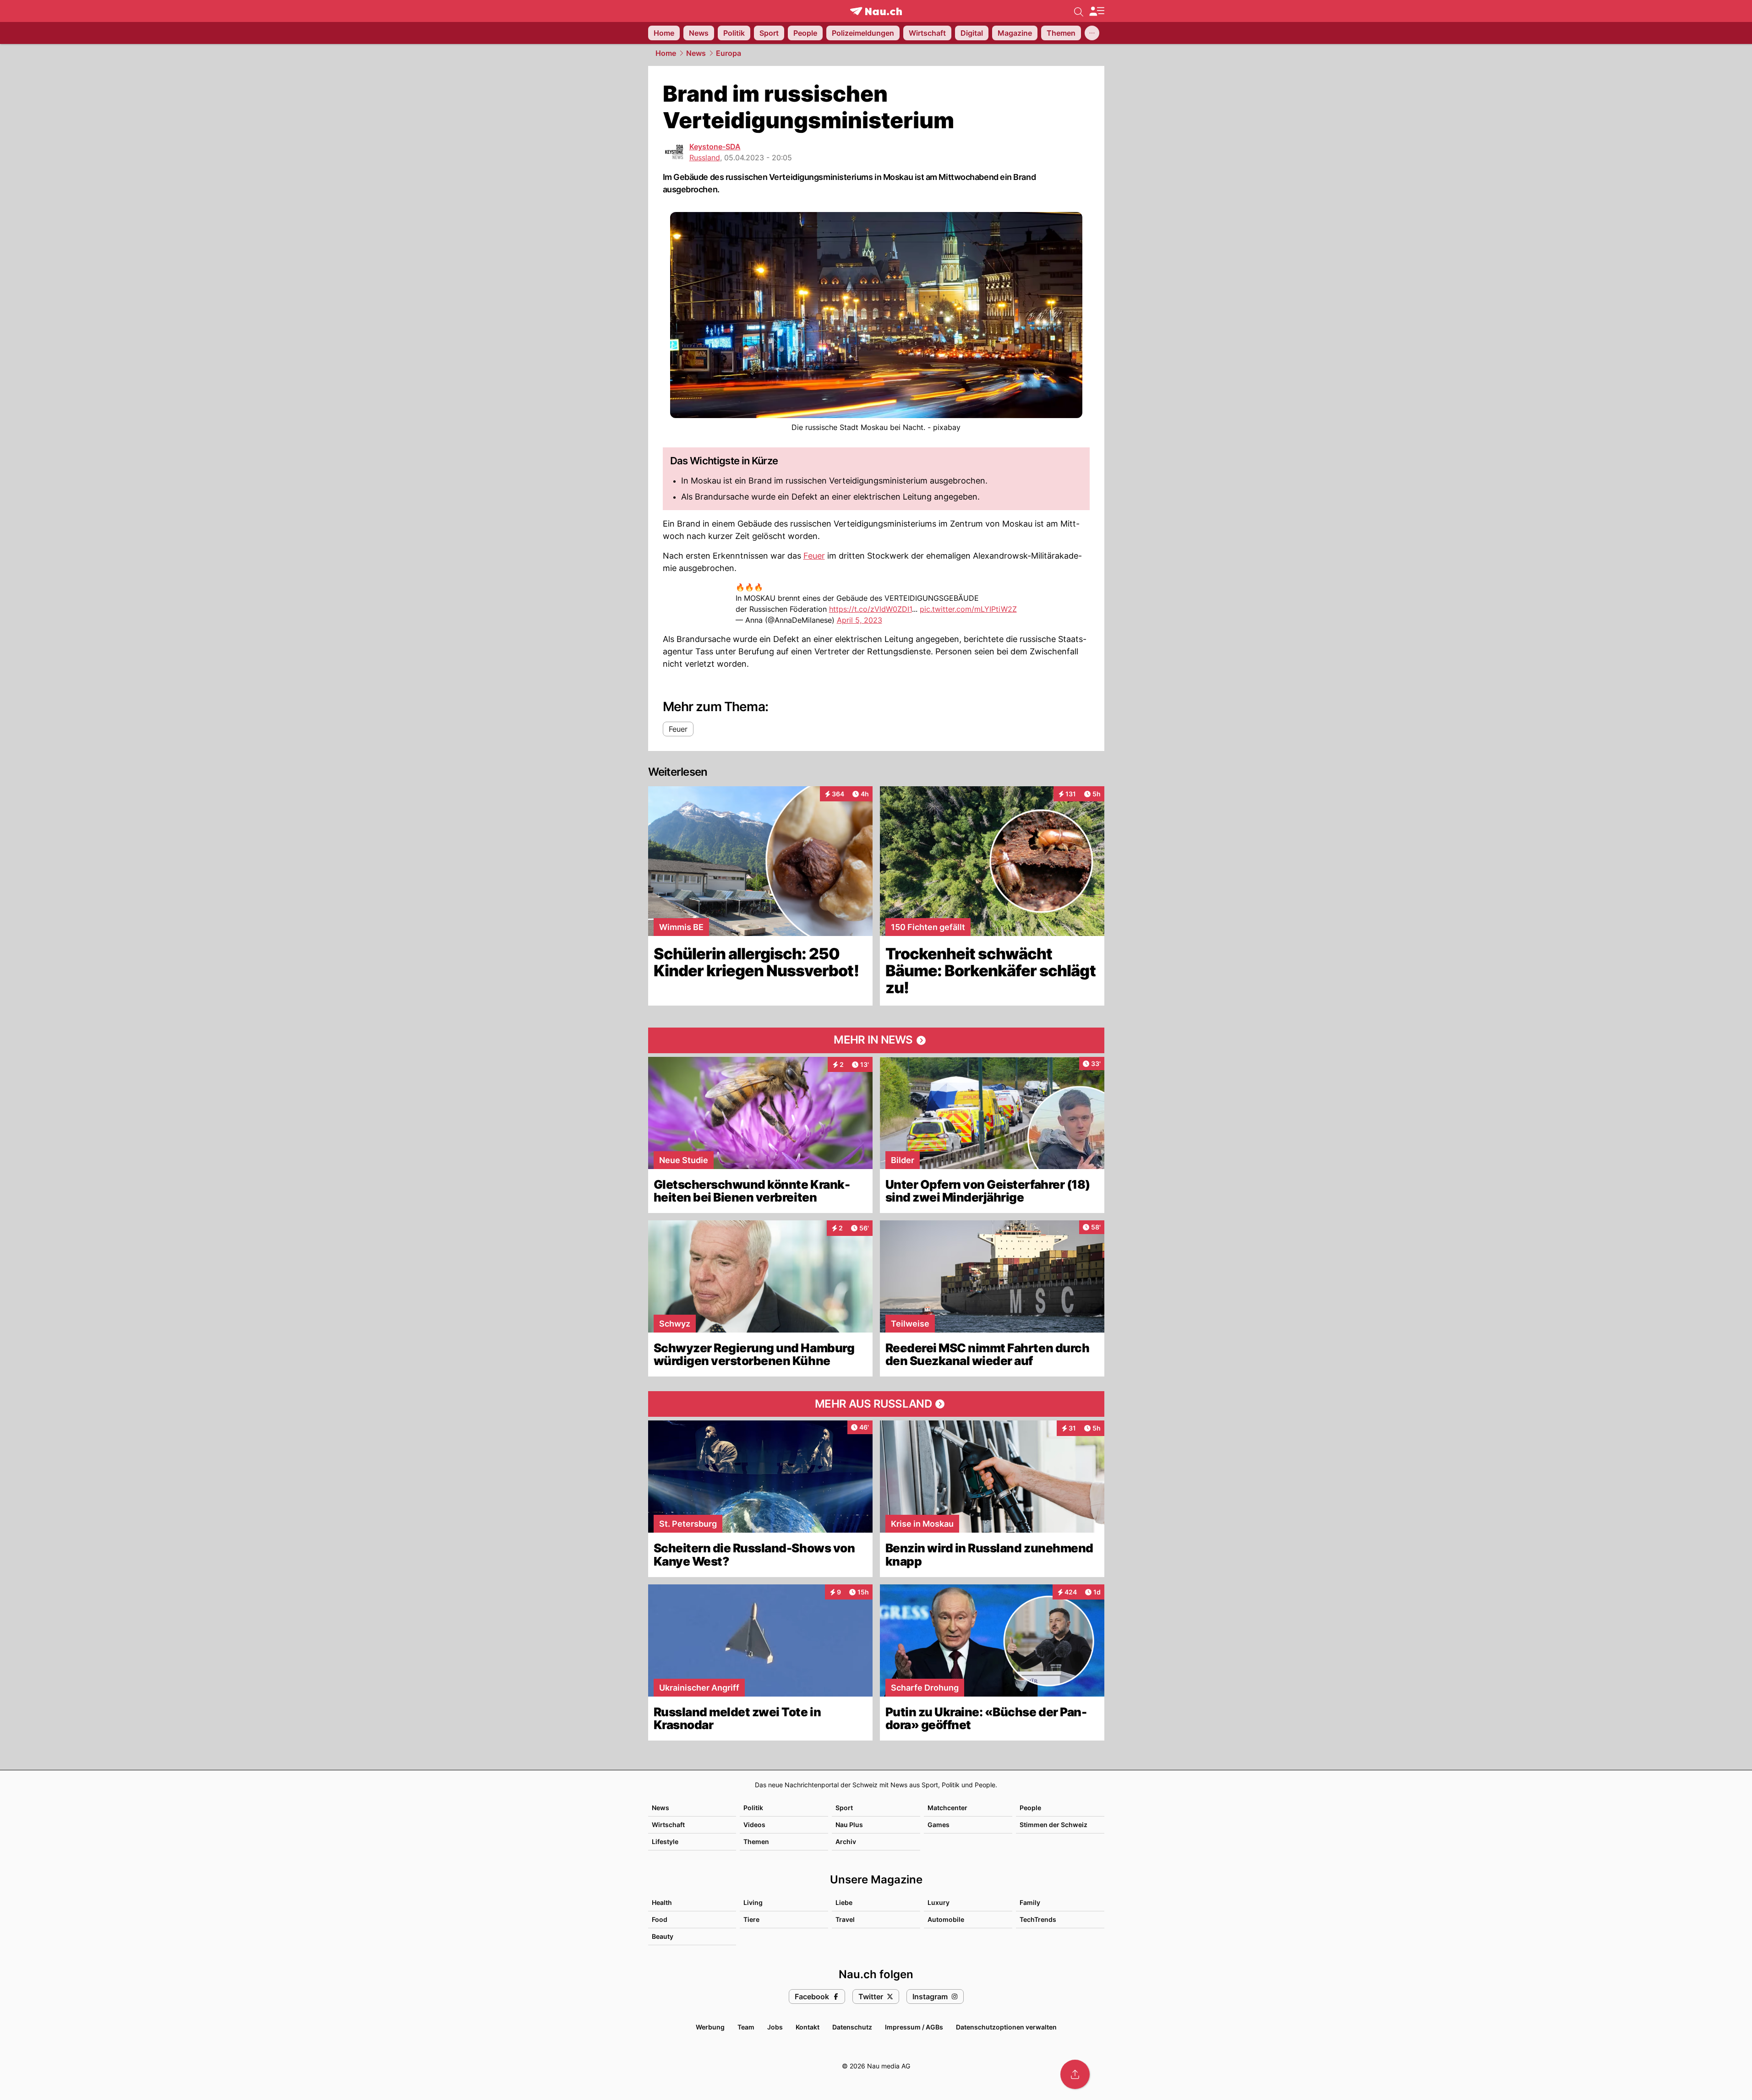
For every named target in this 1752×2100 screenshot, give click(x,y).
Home (666, 53)
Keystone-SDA (715, 147)
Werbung (710, 2027)
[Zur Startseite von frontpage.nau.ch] (876, 11)
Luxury (939, 1902)
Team (746, 2027)
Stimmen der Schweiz (1053, 1825)
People (1030, 1808)
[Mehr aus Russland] (876, 1404)
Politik (753, 1808)
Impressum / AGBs (914, 2027)
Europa (729, 53)
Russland (705, 158)
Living (753, 1902)
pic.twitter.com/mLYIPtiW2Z (968, 609)
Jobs (775, 2027)
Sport (844, 1808)
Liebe (844, 1902)
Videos (754, 1825)
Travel (845, 1919)
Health (662, 1902)
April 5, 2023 (860, 620)
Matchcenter (947, 1808)
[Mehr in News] (876, 1040)
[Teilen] (1075, 2074)
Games (939, 1825)
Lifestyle (665, 1842)
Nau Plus (849, 1825)
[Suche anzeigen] (1079, 11)
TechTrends (1038, 1919)
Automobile (946, 1919)
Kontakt (808, 2027)
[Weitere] (1092, 33)
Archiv (846, 1842)
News (696, 53)
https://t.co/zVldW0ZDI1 (871, 609)
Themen (756, 1842)
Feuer (814, 556)
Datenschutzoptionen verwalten (1006, 2027)
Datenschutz (852, 2027)
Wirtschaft (668, 1825)
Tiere (751, 1919)
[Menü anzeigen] (1097, 11)
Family (1030, 1902)
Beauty (663, 1936)
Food (660, 1919)
